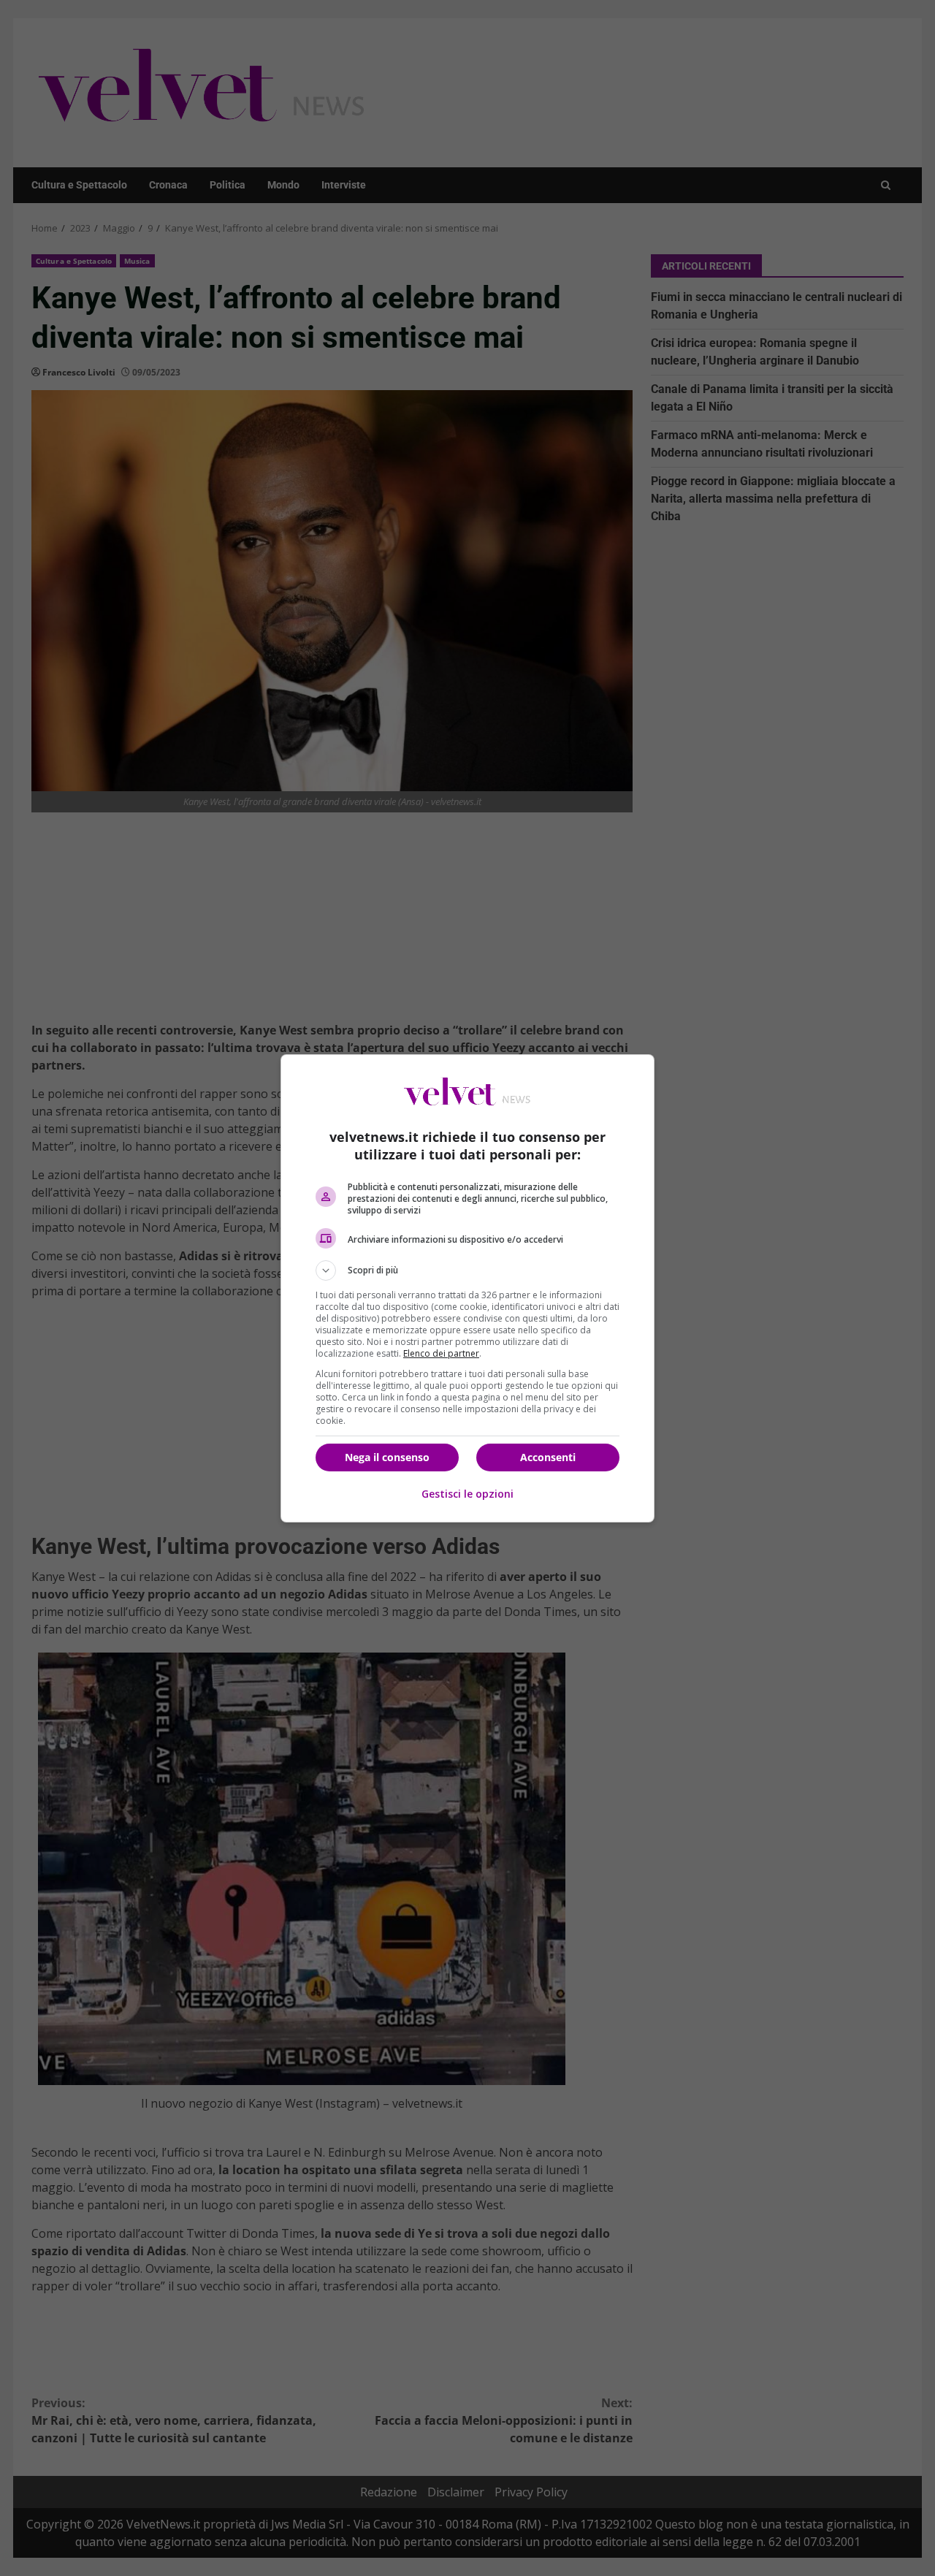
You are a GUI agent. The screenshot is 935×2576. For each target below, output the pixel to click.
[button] (467, 1270)
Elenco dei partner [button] (441, 1353)
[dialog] (467, 1288)
